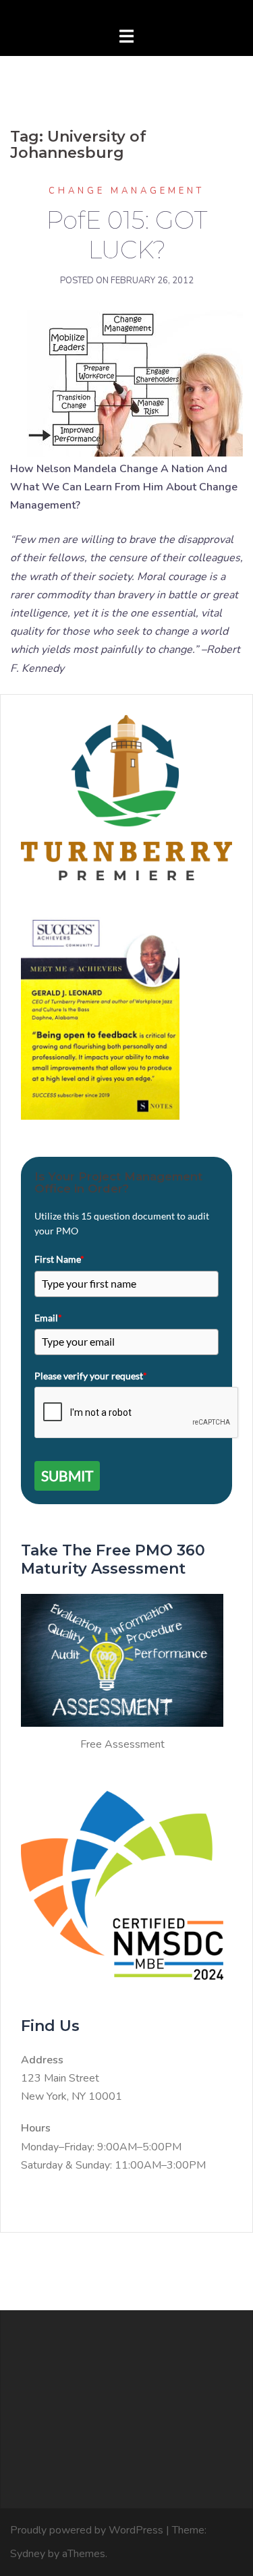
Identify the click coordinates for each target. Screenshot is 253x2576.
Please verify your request (91, 1376)
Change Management (126, 191)
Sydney (28, 2554)
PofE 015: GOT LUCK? (126, 235)
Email (48, 1318)
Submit (67, 1476)
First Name (59, 1259)
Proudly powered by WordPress (87, 2530)
